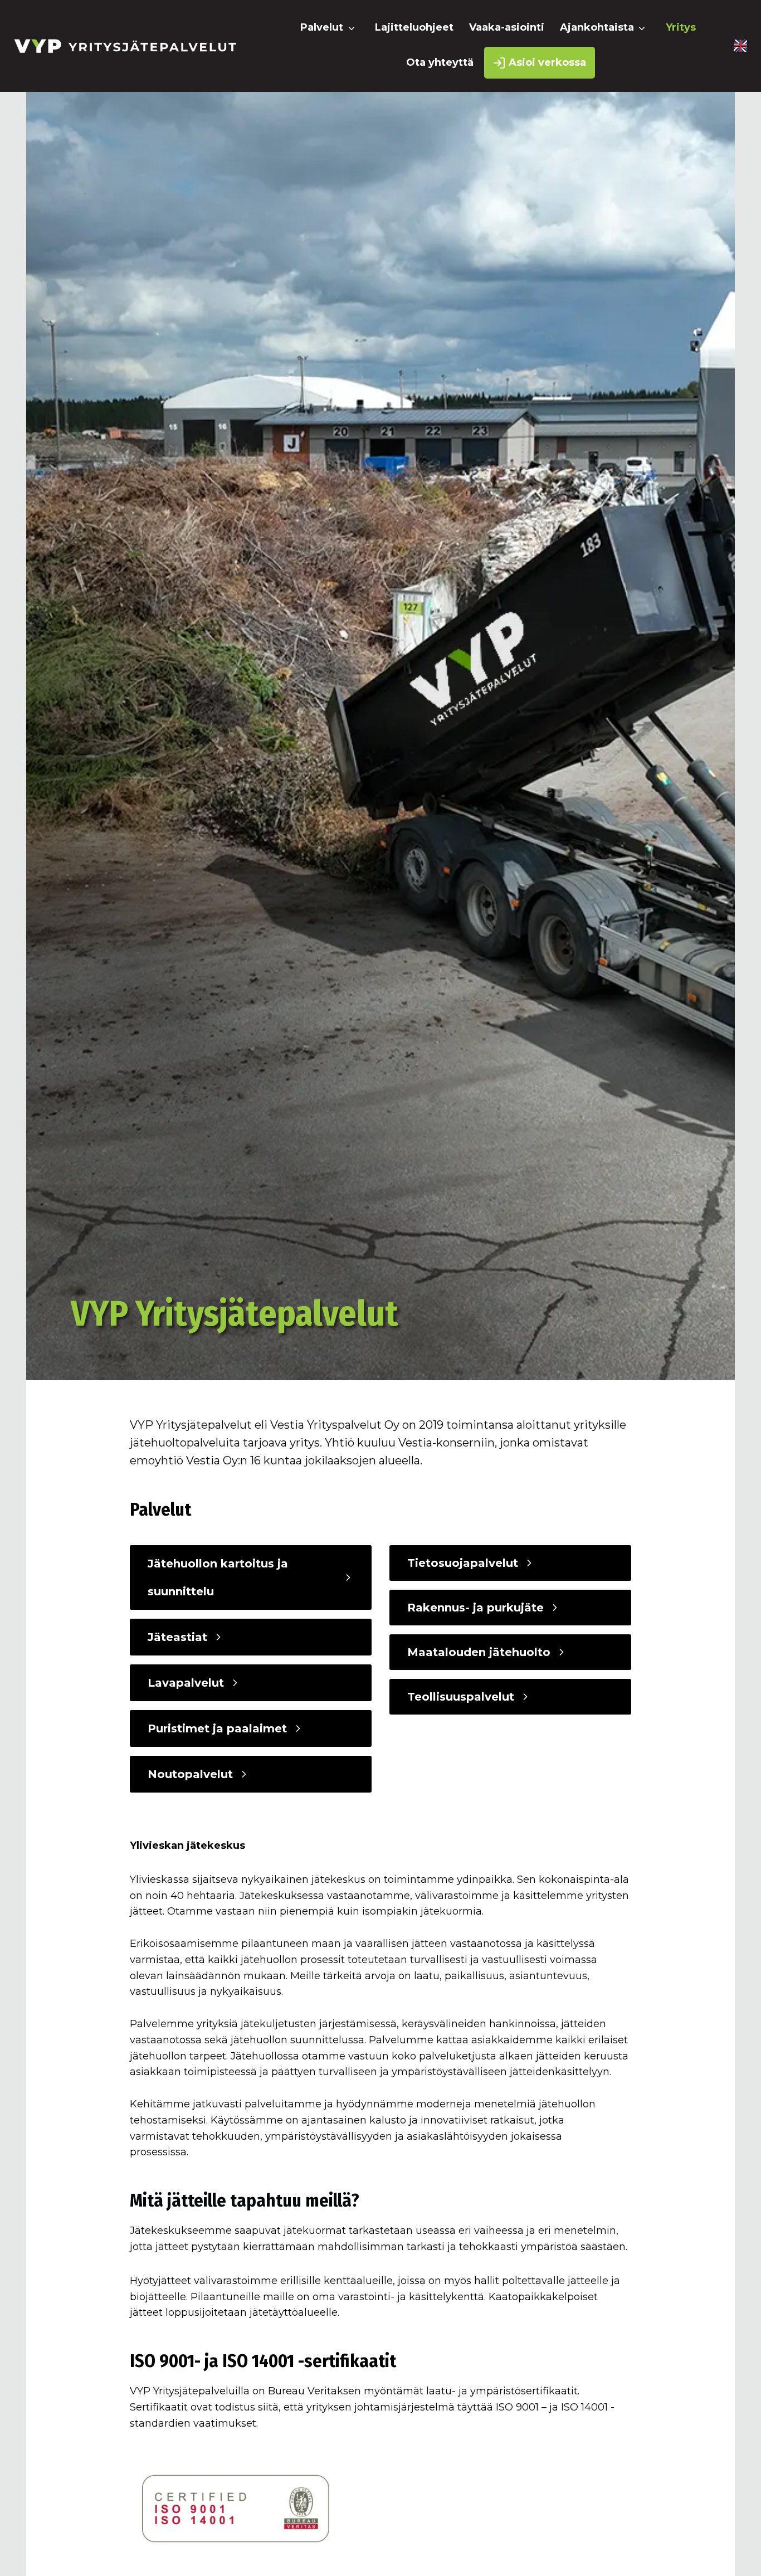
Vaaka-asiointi (507, 27)
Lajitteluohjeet (414, 27)
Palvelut (322, 27)
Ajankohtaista (597, 27)
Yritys (681, 27)
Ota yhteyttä (440, 62)
